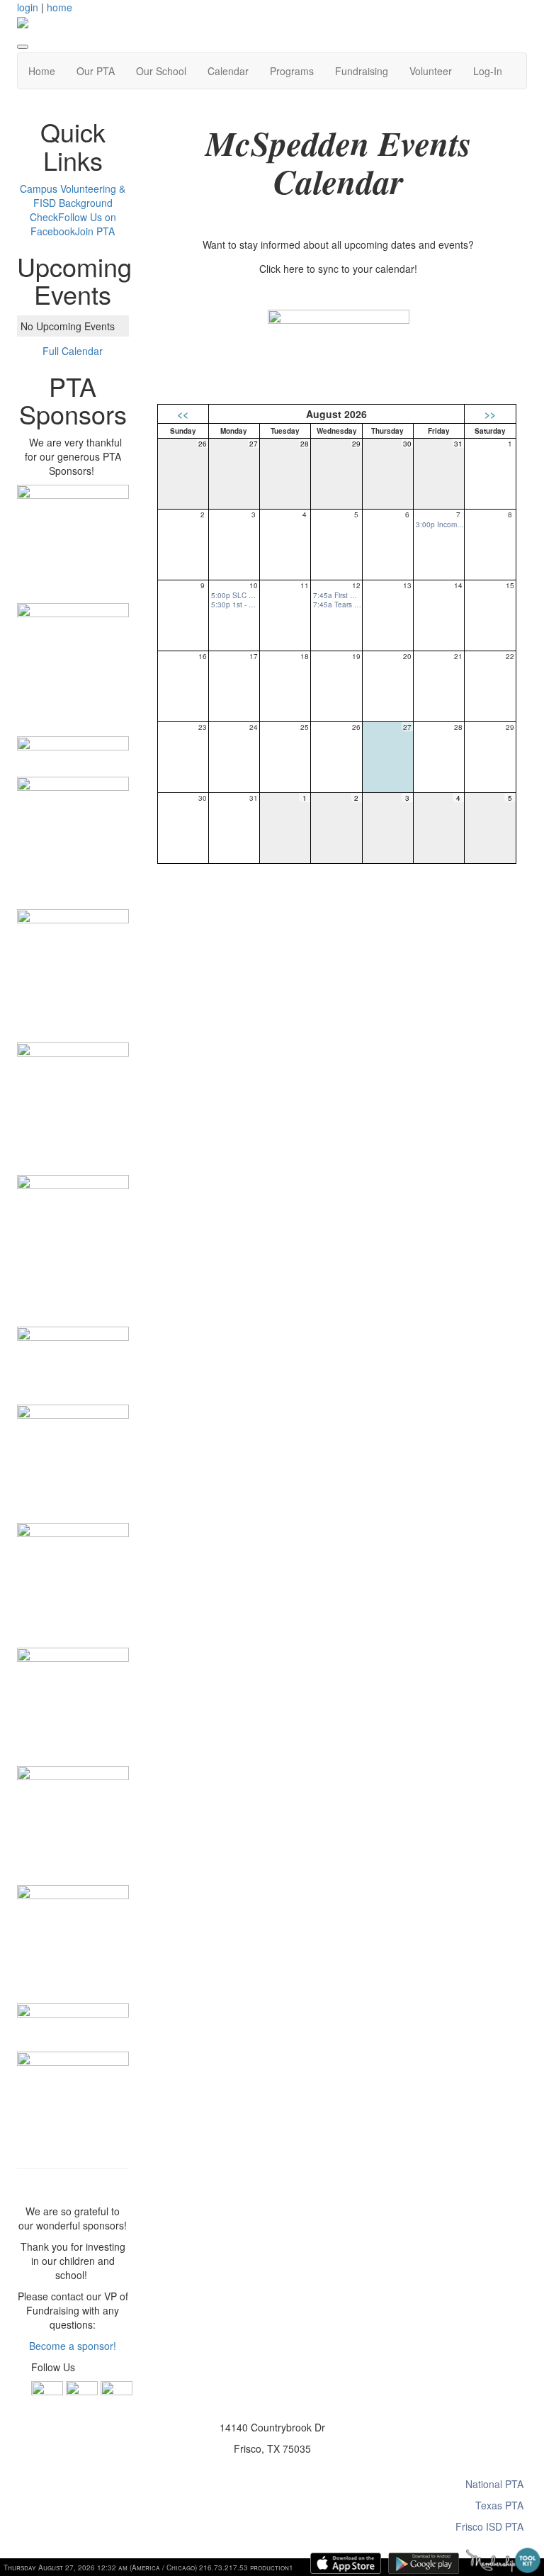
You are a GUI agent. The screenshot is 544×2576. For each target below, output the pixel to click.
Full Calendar (73, 351)
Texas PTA (499, 2505)
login (28, 7)
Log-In (488, 71)
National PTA (494, 2484)
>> (490, 414)
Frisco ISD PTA (489, 2526)
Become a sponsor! (73, 2346)
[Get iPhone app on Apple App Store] (346, 2563)
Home (42, 71)
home (59, 7)
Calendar (228, 71)
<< (183, 414)
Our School (161, 71)
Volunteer (431, 71)
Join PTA (95, 231)
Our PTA (96, 71)
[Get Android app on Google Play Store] (424, 2563)
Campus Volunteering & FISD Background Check (73, 203)
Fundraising (362, 71)
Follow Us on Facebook (73, 224)
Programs (292, 71)
